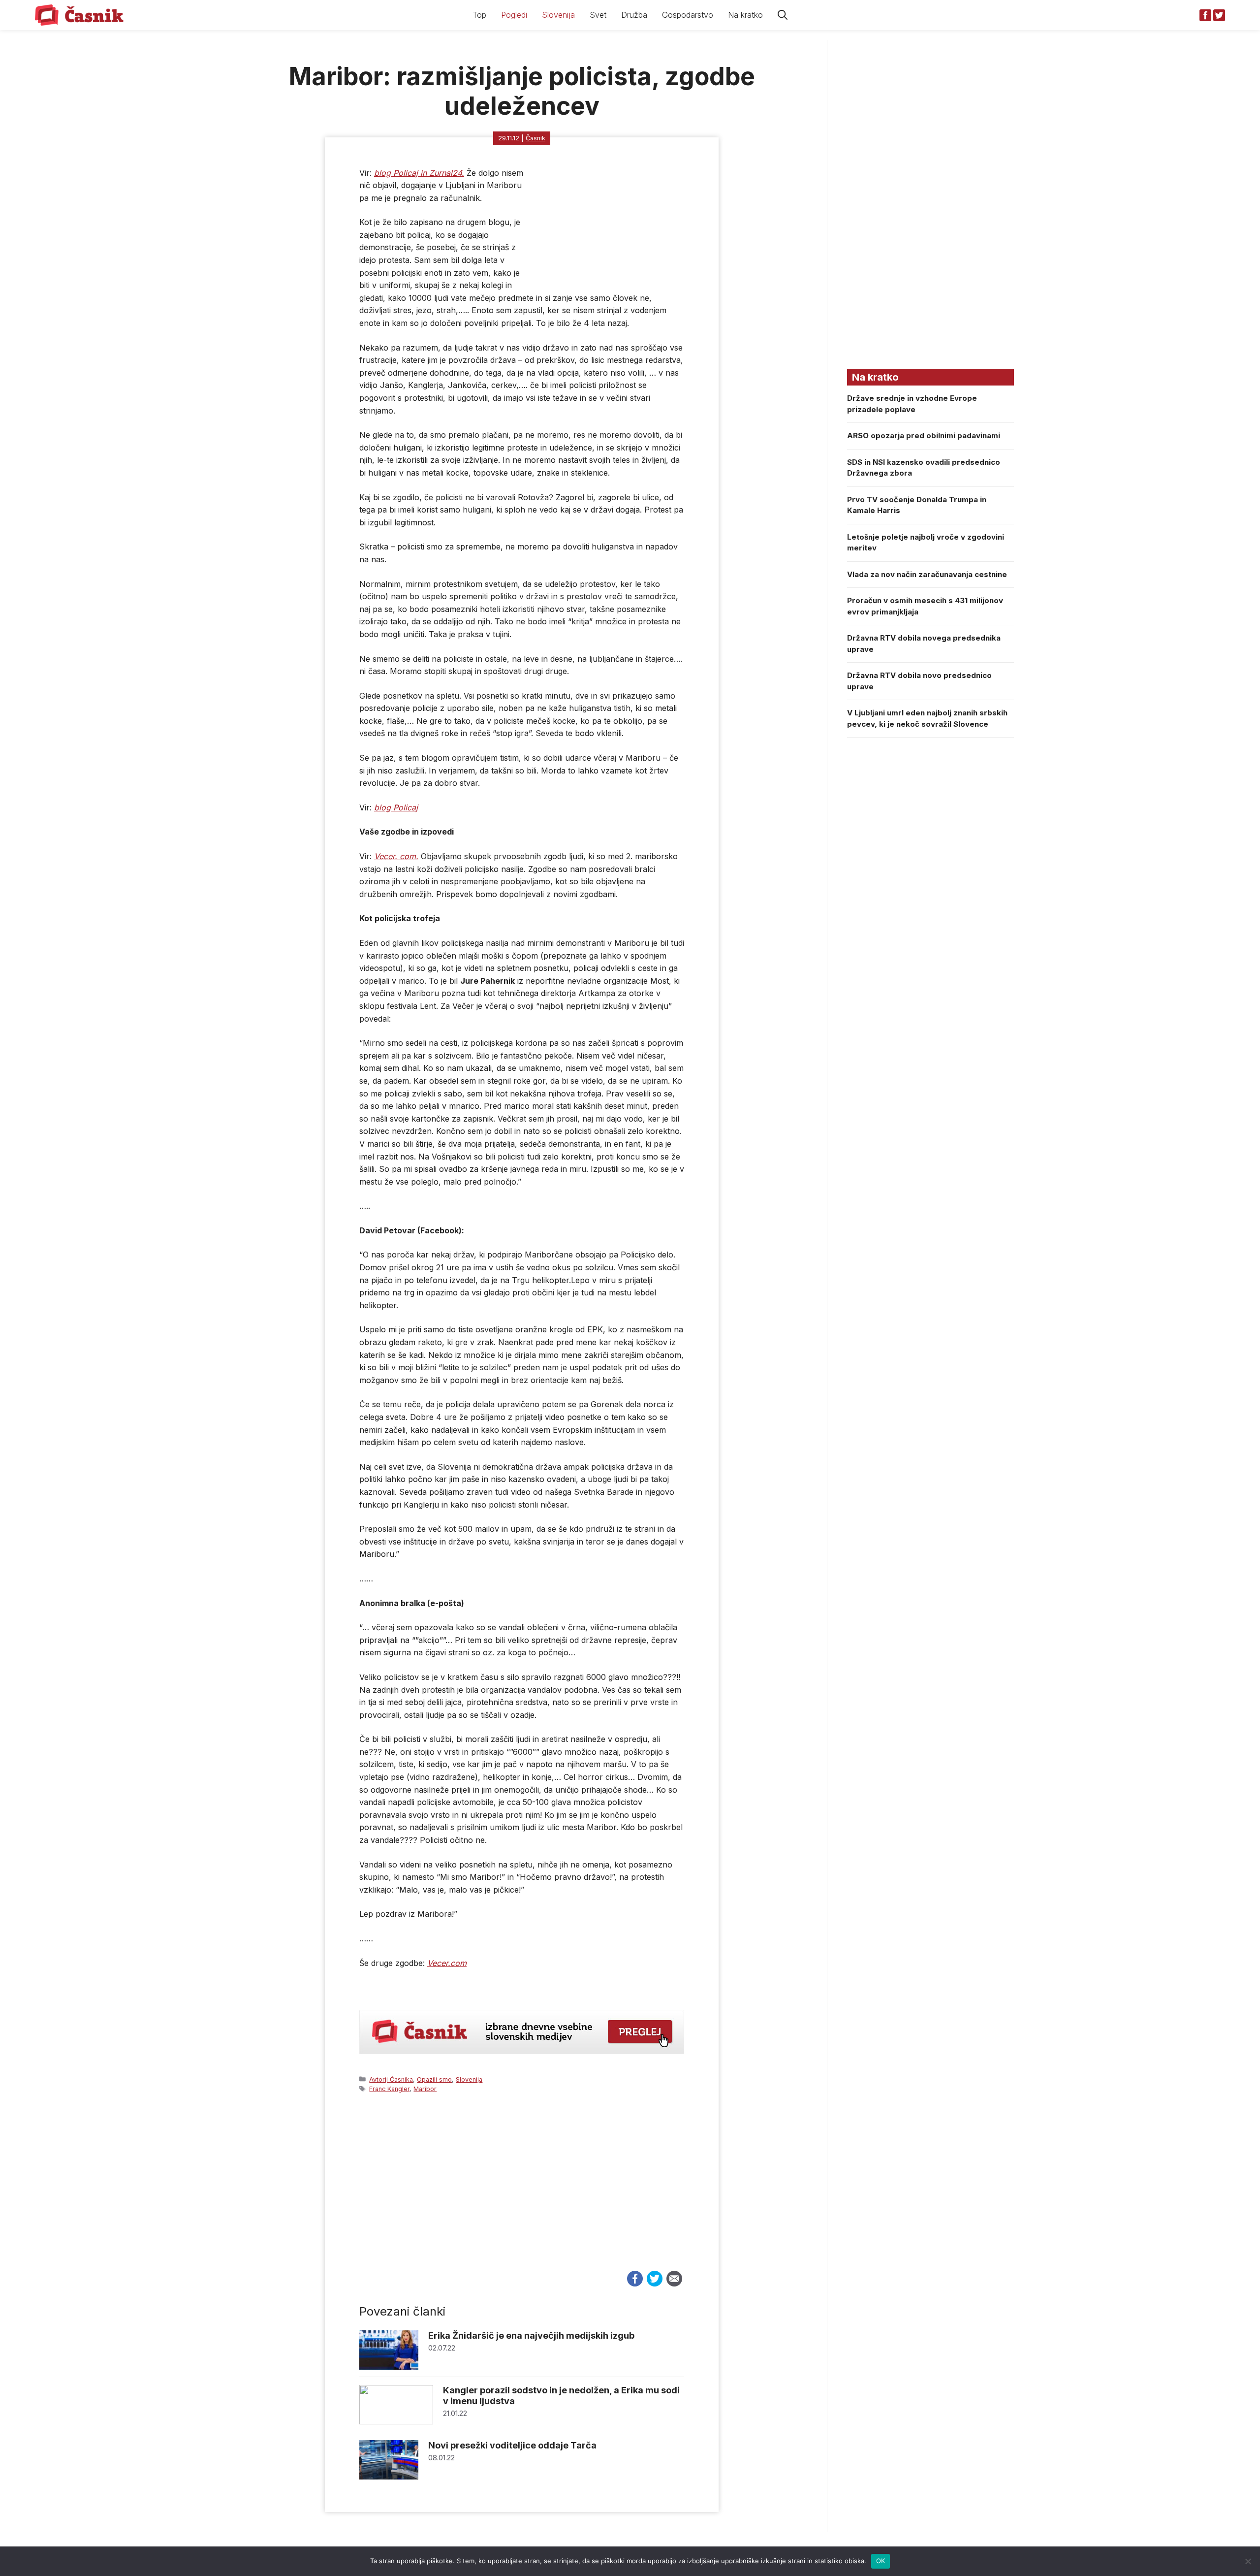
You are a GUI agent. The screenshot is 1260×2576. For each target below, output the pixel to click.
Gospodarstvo (688, 15)
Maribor (425, 2089)
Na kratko (745, 15)
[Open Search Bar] (783, 15)
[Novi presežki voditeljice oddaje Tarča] (389, 2477)
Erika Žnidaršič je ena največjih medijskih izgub (531, 2335)
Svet (598, 15)
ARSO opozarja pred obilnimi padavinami (924, 435)
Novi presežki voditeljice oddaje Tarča (512, 2445)
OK (881, 2561)
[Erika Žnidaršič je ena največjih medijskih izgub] (389, 2367)
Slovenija (558, 15)
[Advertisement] (522, 2191)
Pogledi (514, 15)
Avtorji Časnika (391, 2079)
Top (479, 15)
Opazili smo (434, 2079)
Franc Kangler (389, 2089)
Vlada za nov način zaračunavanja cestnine (927, 574)
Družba (634, 15)
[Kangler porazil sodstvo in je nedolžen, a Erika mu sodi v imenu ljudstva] (396, 2422)
